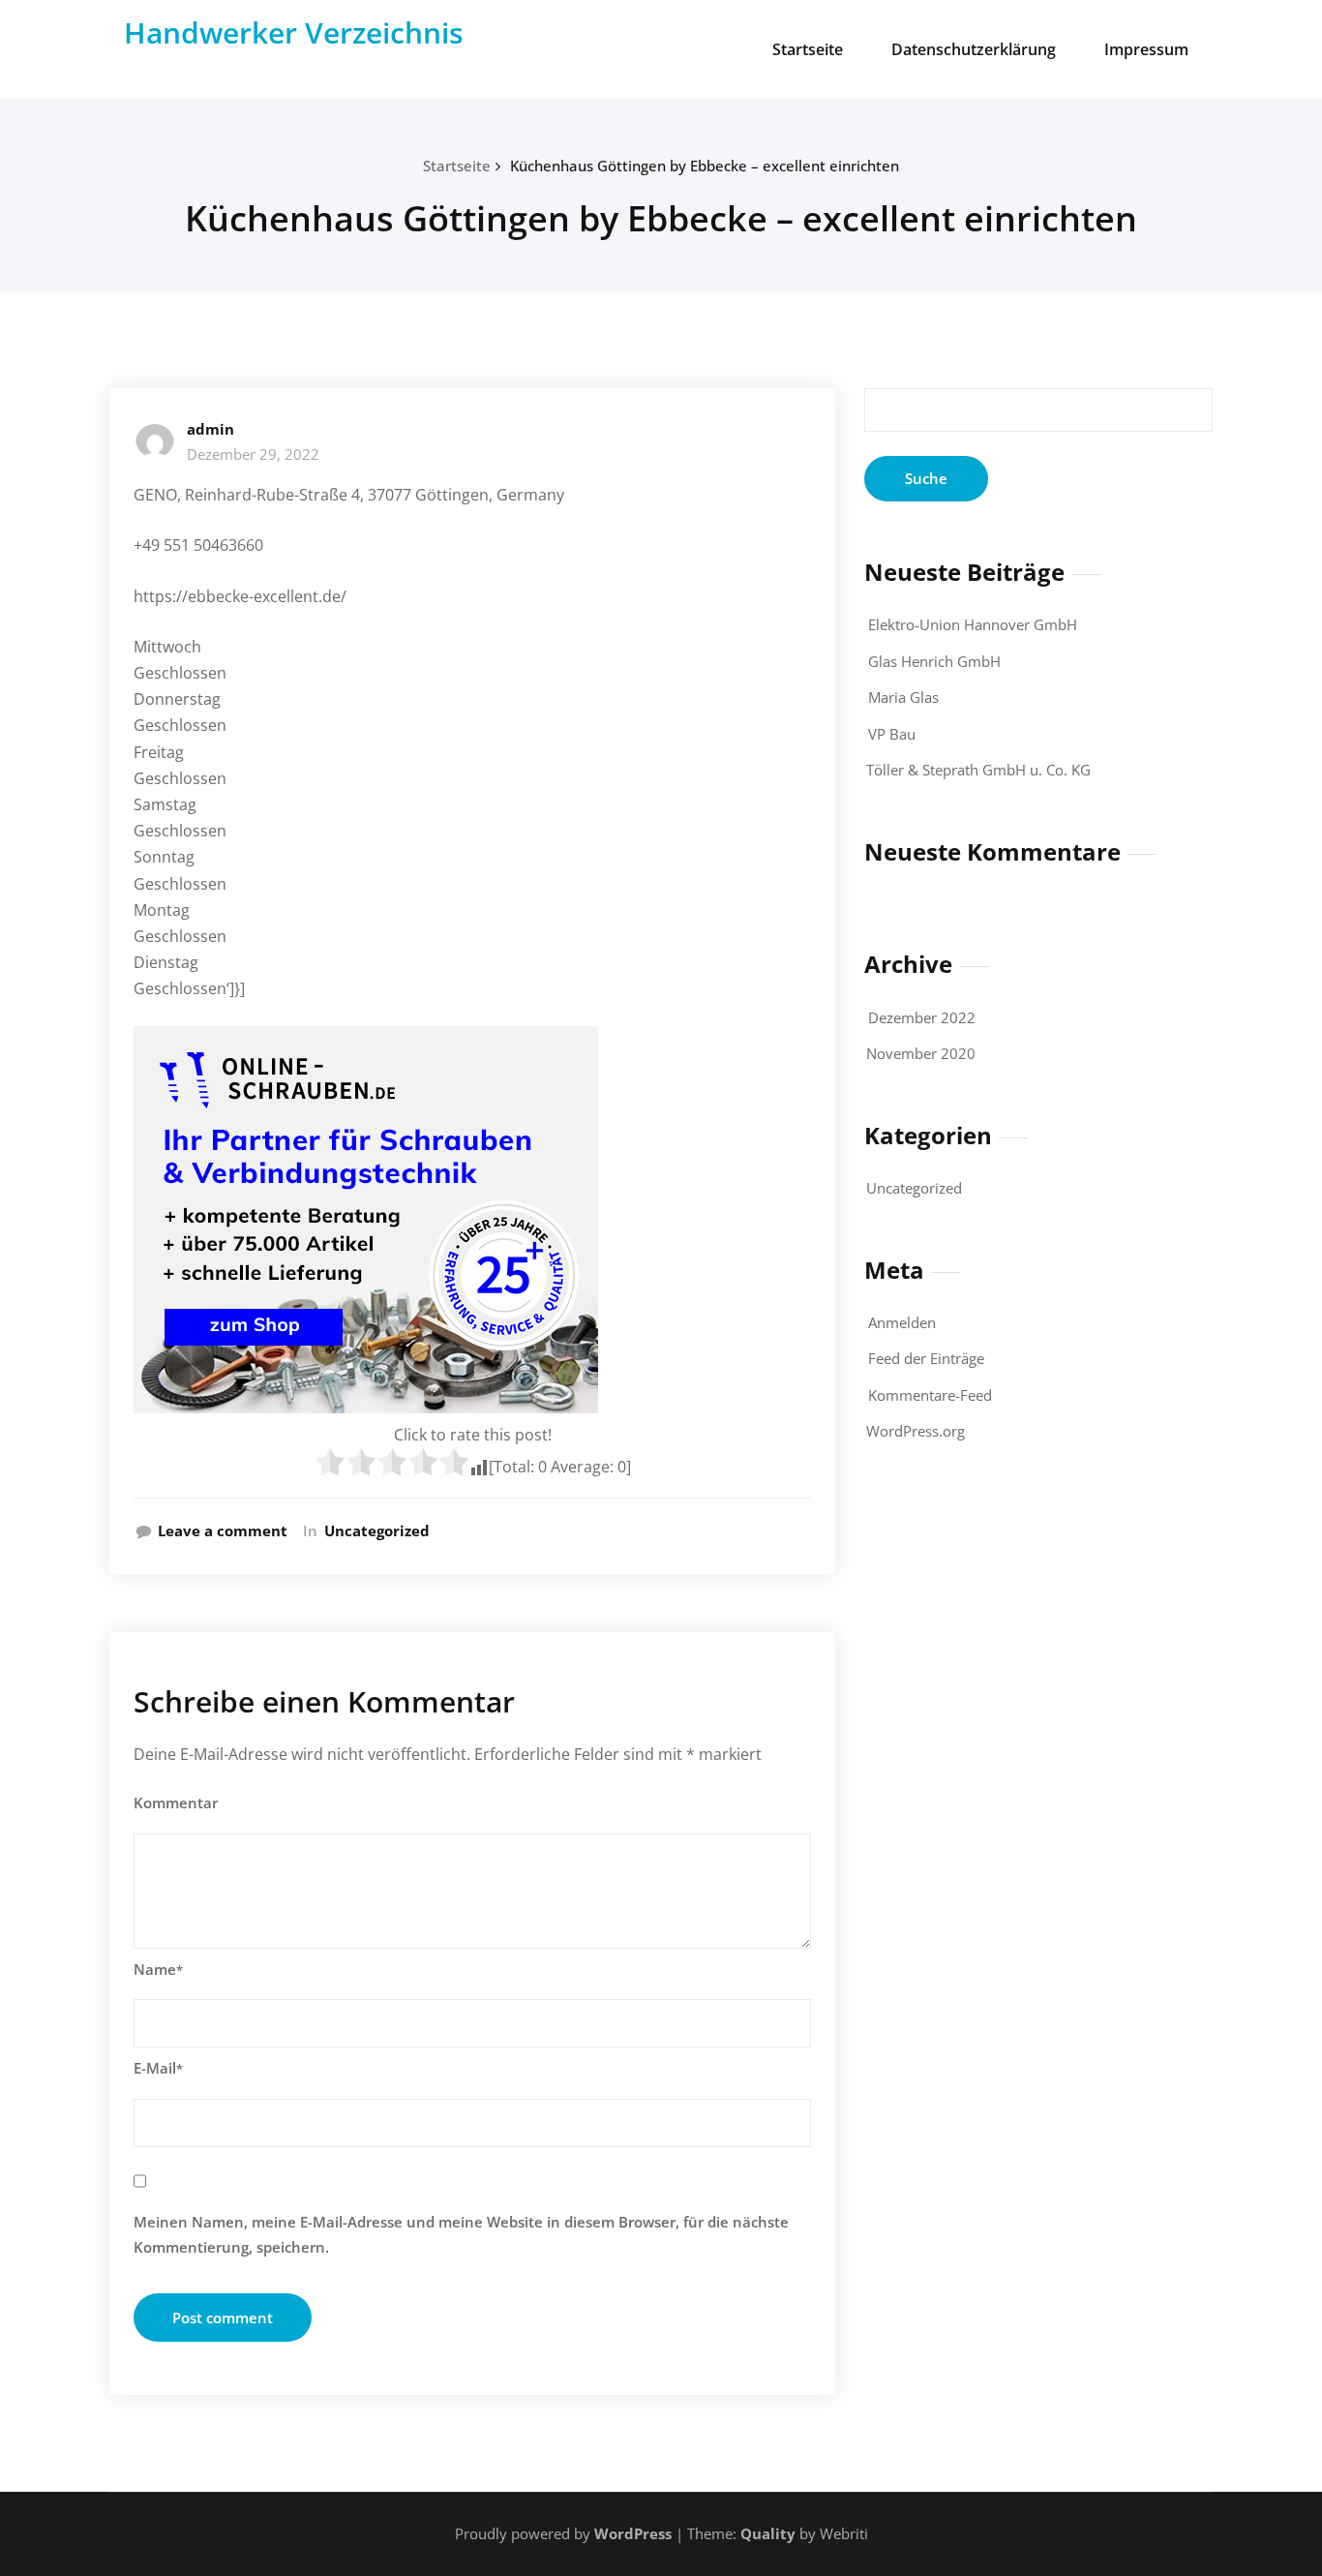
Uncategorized (377, 1530)
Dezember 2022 (922, 1017)
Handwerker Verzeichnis (294, 32)
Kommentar (176, 1803)
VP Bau (892, 734)
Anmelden (902, 1322)
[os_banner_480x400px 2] (472, 1220)
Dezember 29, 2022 (253, 454)
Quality (768, 2533)
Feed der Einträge (926, 1358)
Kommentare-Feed (930, 1395)
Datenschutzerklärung (974, 49)
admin (210, 429)
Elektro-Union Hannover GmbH (973, 624)
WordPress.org (916, 1431)
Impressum (1146, 49)
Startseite (808, 49)
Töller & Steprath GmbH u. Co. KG (978, 770)
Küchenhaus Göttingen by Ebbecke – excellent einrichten (705, 166)
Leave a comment (223, 1530)
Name (158, 1969)
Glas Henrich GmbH (934, 661)
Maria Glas (903, 697)
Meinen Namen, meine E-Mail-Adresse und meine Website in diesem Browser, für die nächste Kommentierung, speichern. (461, 2234)
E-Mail (158, 2068)
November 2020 (921, 1053)
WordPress (633, 2533)
